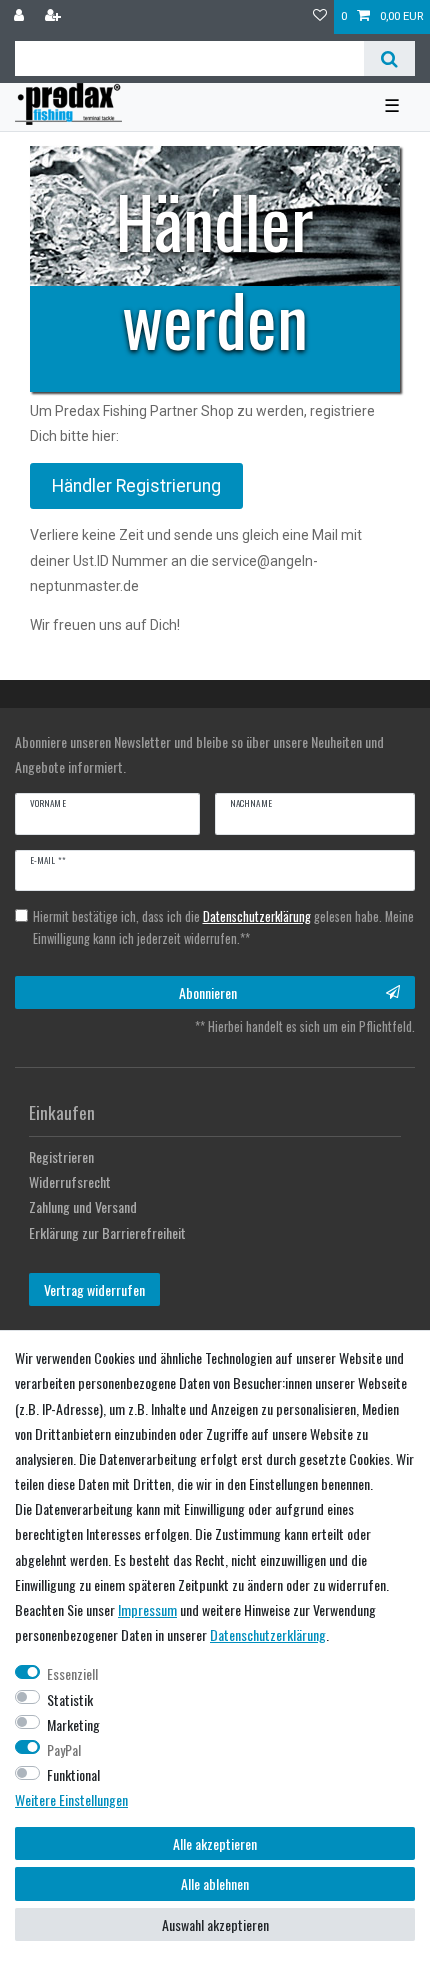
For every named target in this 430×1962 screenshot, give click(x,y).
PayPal (64, 1749)
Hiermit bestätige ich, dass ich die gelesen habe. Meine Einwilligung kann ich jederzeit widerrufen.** (223, 928)
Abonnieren (208, 992)
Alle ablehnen (215, 1883)
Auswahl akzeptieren (215, 1924)
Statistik (70, 1699)
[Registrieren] (55, 17)
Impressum (147, 1609)
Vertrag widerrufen (94, 1289)
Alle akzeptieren (215, 1843)
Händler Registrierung (136, 486)
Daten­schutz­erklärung (268, 1634)
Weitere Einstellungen (71, 1799)
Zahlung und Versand (83, 1206)
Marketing (73, 1724)
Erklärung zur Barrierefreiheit (107, 1232)
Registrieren (61, 1156)
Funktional (73, 1774)
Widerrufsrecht (70, 1181)
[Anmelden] (21, 17)
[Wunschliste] (320, 17)
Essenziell (72, 1673)
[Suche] (389, 58)
